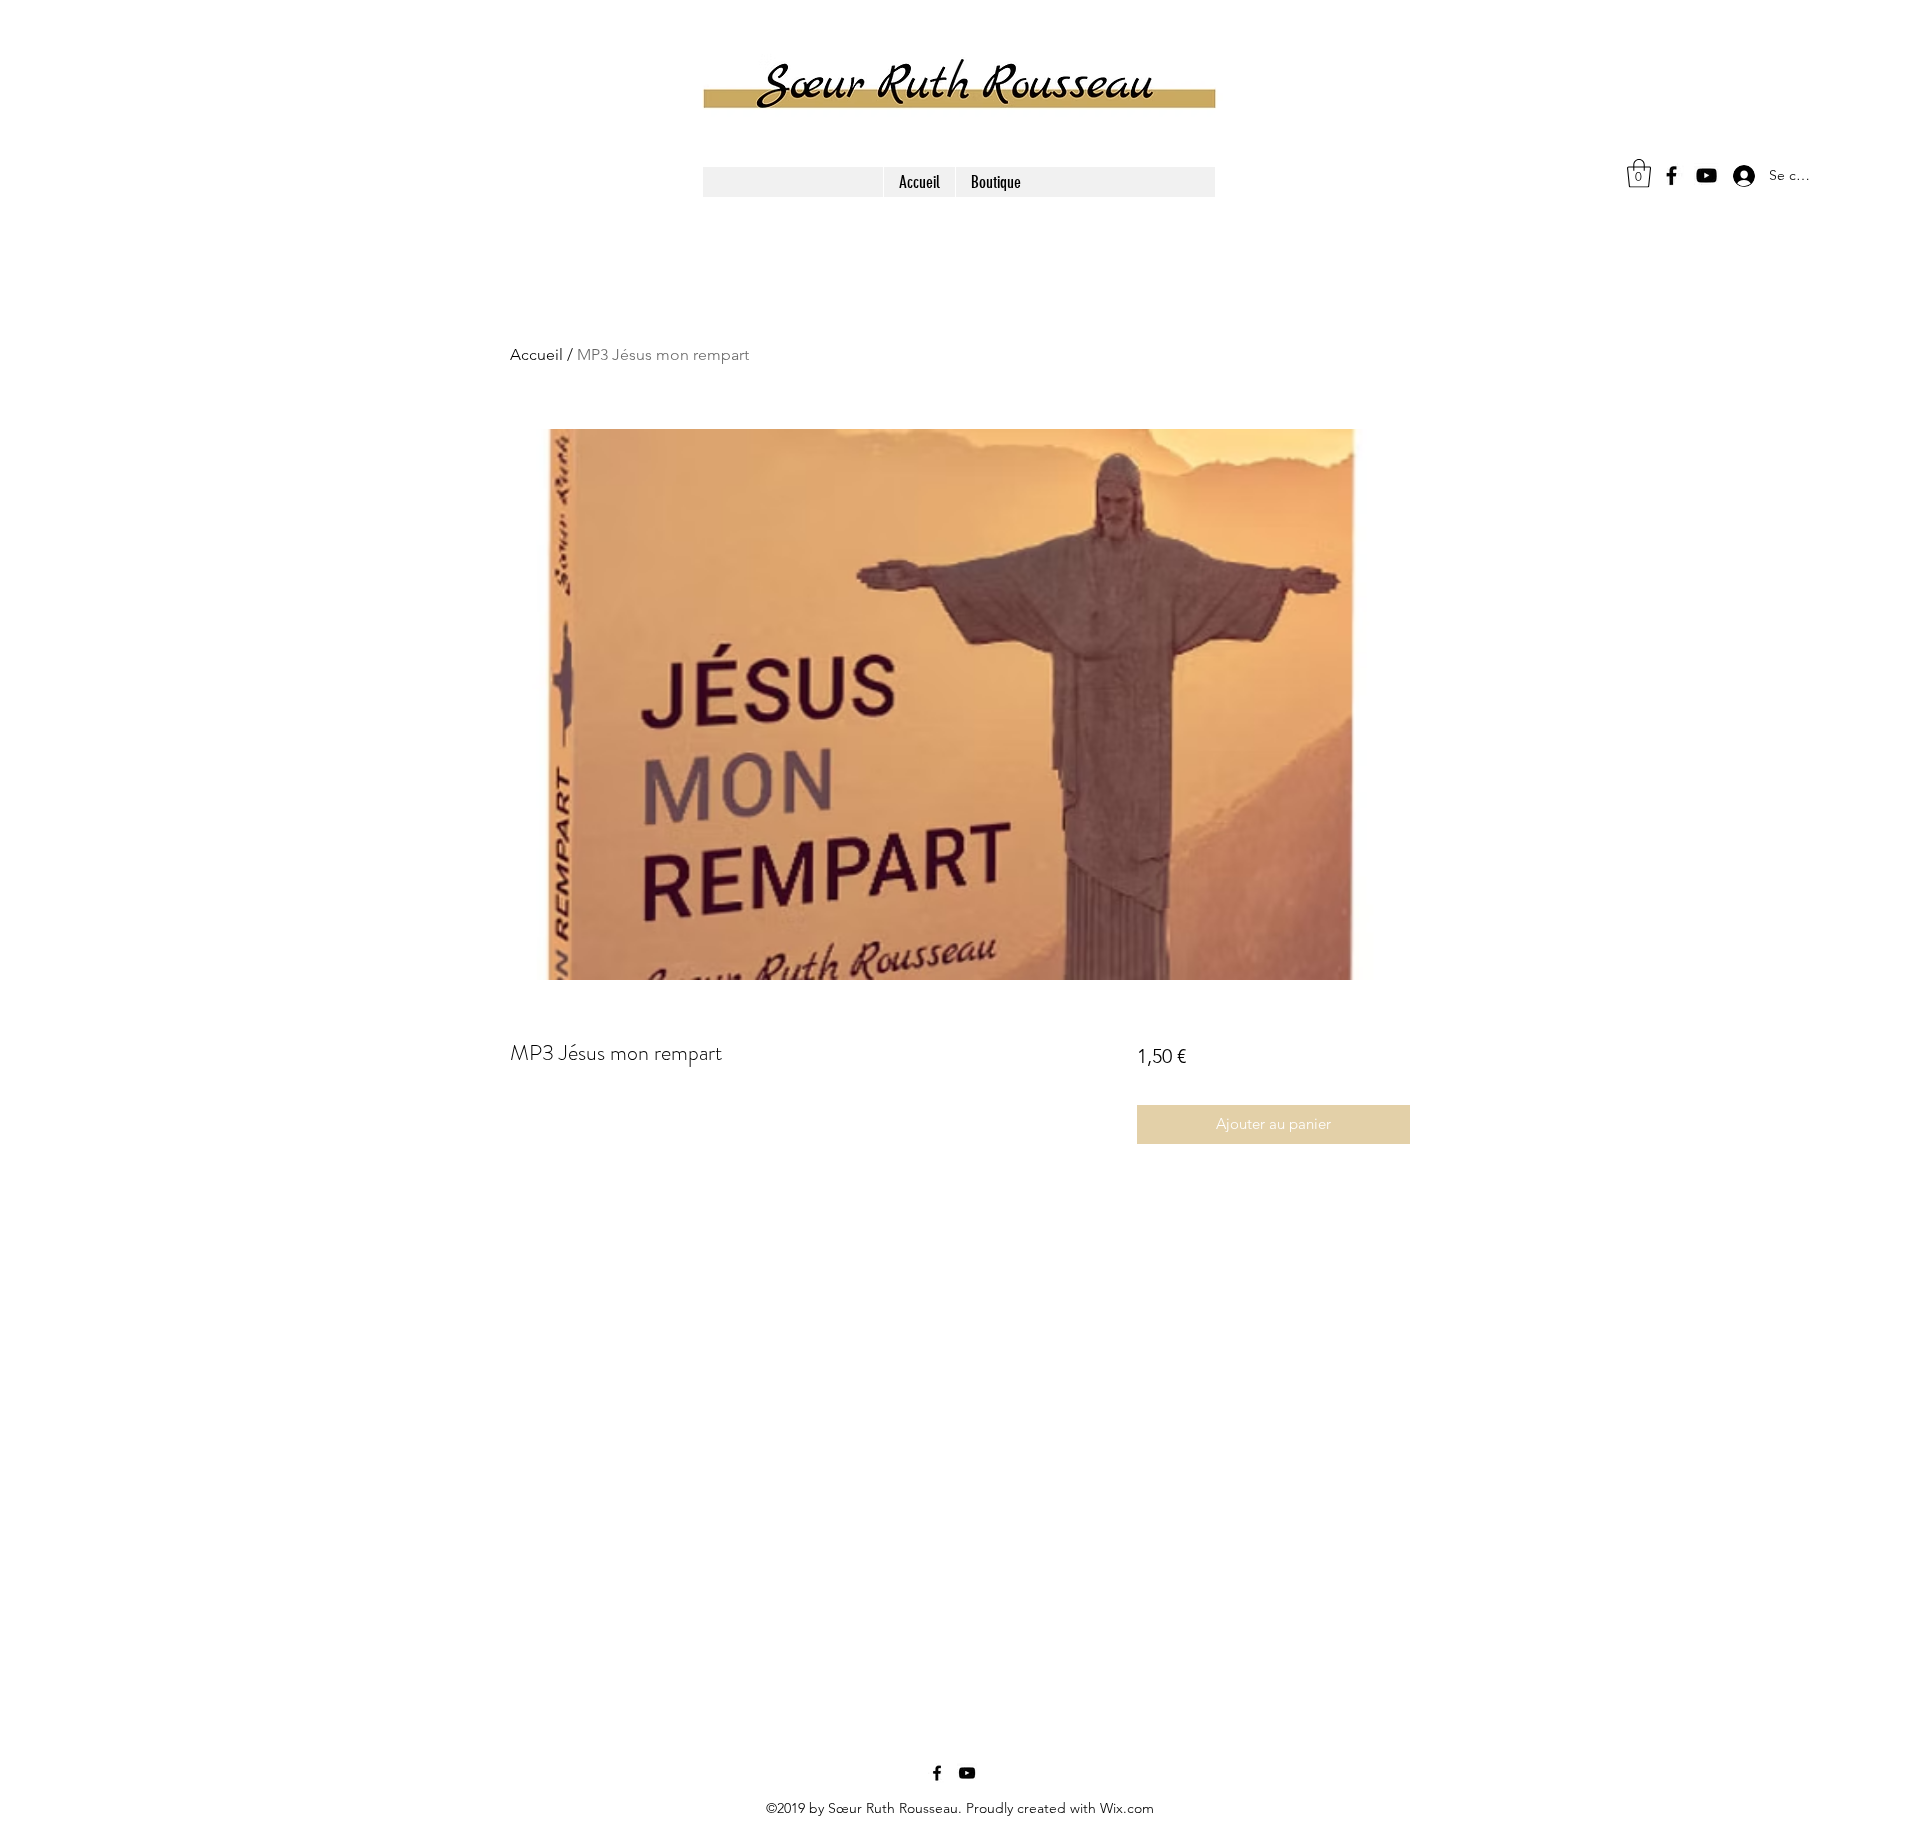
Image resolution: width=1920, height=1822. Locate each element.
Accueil (536, 354)
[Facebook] (1671, 175)
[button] (1639, 173)
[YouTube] (1706, 175)
